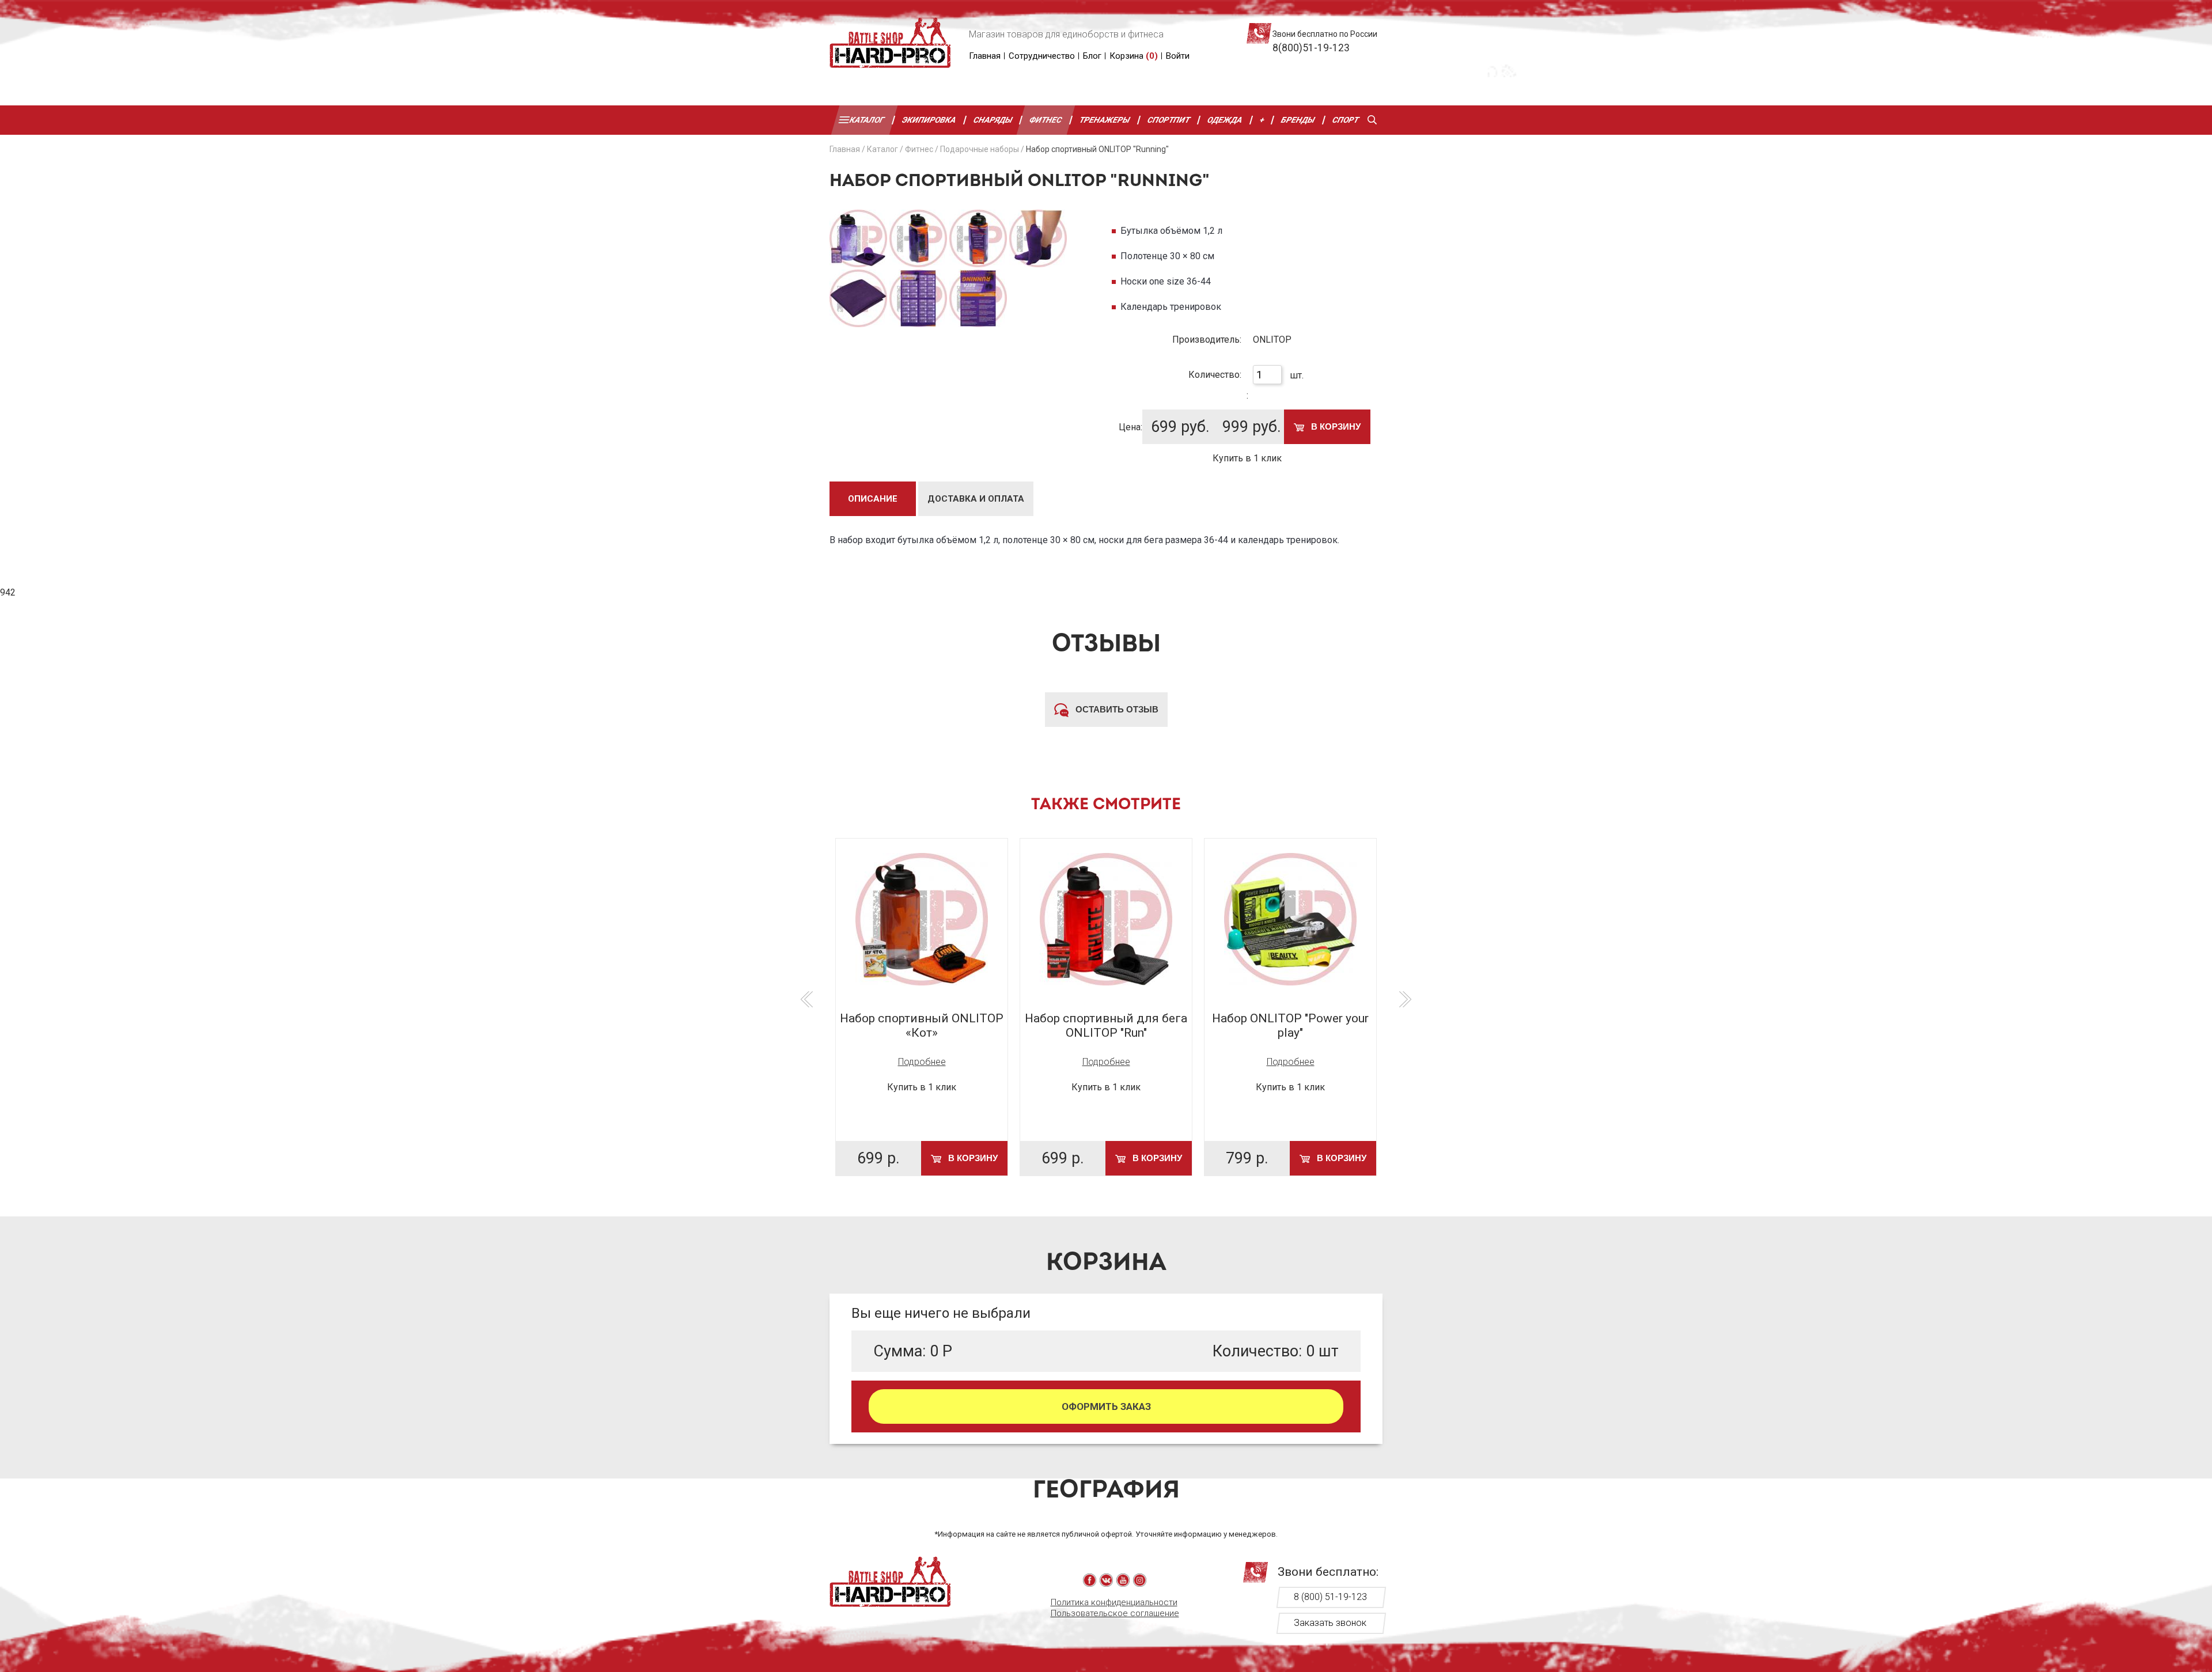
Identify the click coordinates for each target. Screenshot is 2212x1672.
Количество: (1215, 375)
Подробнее (922, 1062)
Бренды (1299, 120)
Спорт (1346, 120)
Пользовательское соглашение (1115, 1613)
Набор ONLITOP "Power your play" (1290, 1025)
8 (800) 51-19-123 (1330, 1597)
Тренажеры (1105, 120)
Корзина (1134, 56)
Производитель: (1207, 340)
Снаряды (993, 120)
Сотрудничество (1042, 56)
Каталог (867, 120)
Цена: (1130, 427)
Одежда (1225, 120)
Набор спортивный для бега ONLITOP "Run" (1106, 1025)
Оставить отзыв (1116, 709)
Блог (1092, 56)
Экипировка (929, 120)
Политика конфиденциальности (1114, 1602)
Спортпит (1169, 120)
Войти (1178, 56)
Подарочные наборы (980, 149)
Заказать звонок (1330, 1623)
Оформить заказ (1106, 1406)
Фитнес (1046, 120)
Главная (985, 56)
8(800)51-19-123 (1311, 48)
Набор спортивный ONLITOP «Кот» (922, 1025)
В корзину (1335, 426)
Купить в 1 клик (1247, 458)
